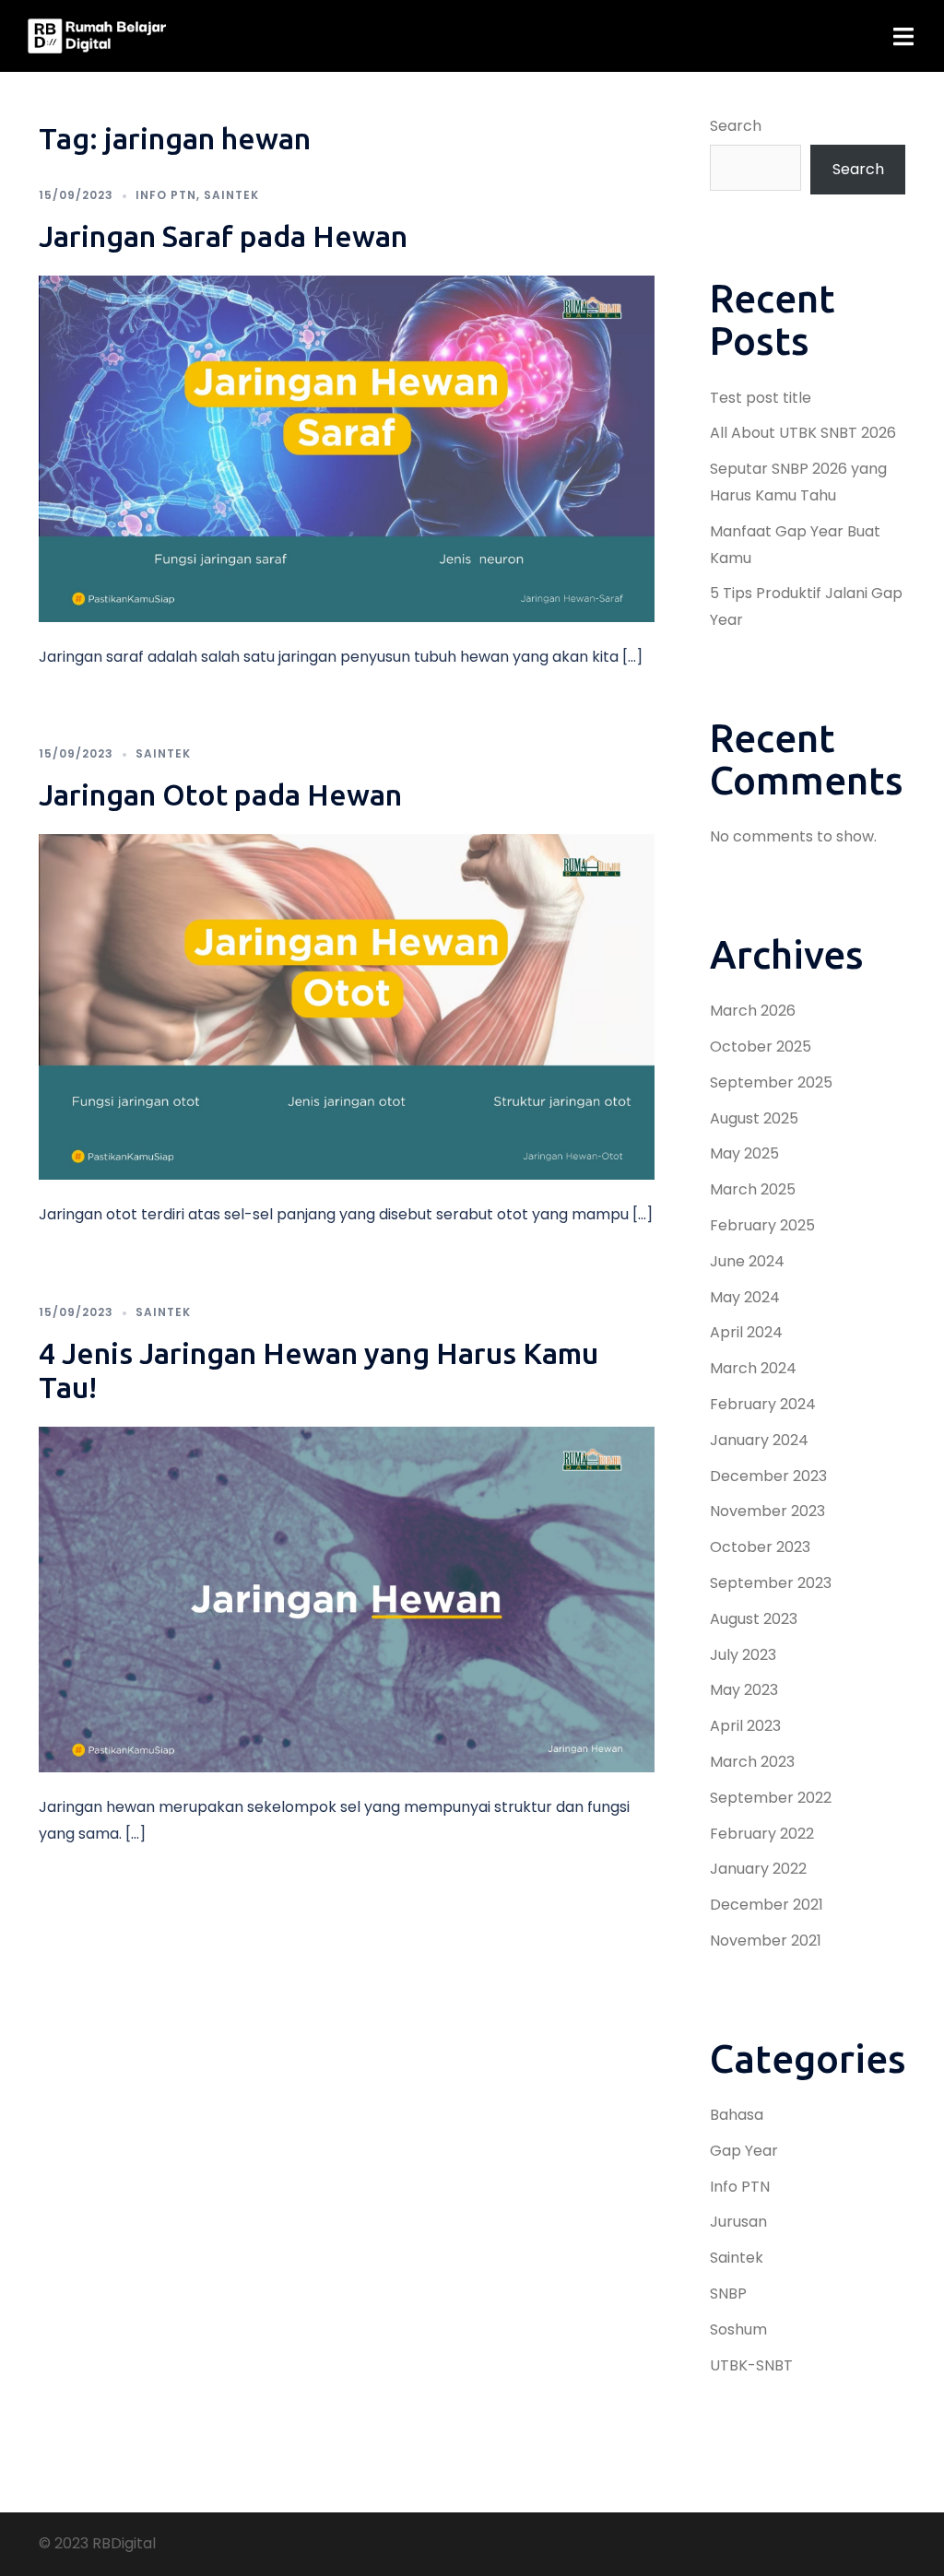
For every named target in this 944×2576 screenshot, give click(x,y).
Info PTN (166, 195)
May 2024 (745, 1297)
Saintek (231, 195)
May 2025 (744, 1153)
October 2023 (760, 1547)
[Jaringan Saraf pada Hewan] (347, 447)
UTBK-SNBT (751, 2365)
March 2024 (753, 1368)
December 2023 (768, 1476)
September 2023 (771, 1583)
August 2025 (754, 1118)
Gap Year (744, 2151)
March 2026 (753, 1011)
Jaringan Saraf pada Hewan (223, 236)
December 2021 (767, 1905)
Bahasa (737, 2115)
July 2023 (743, 1655)
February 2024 (763, 1404)
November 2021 (766, 1941)
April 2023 (745, 1726)
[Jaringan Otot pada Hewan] (347, 1006)
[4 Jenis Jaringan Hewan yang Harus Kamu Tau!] (347, 1599)
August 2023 (754, 1619)
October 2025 (761, 1047)
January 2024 (759, 1440)
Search (736, 126)
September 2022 (771, 1798)
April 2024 (746, 1332)
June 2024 (747, 1261)
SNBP (728, 2294)
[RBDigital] (97, 35)
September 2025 (771, 1082)
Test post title (761, 398)
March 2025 (753, 1189)
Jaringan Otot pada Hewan (220, 794)
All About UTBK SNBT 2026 (803, 433)
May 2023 (744, 1690)
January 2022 (758, 1869)
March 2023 (752, 1762)
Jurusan (738, 2222)
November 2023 (767, 1511)
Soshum (738, 2329)
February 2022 (762, 1834)
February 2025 (762, 1225)
